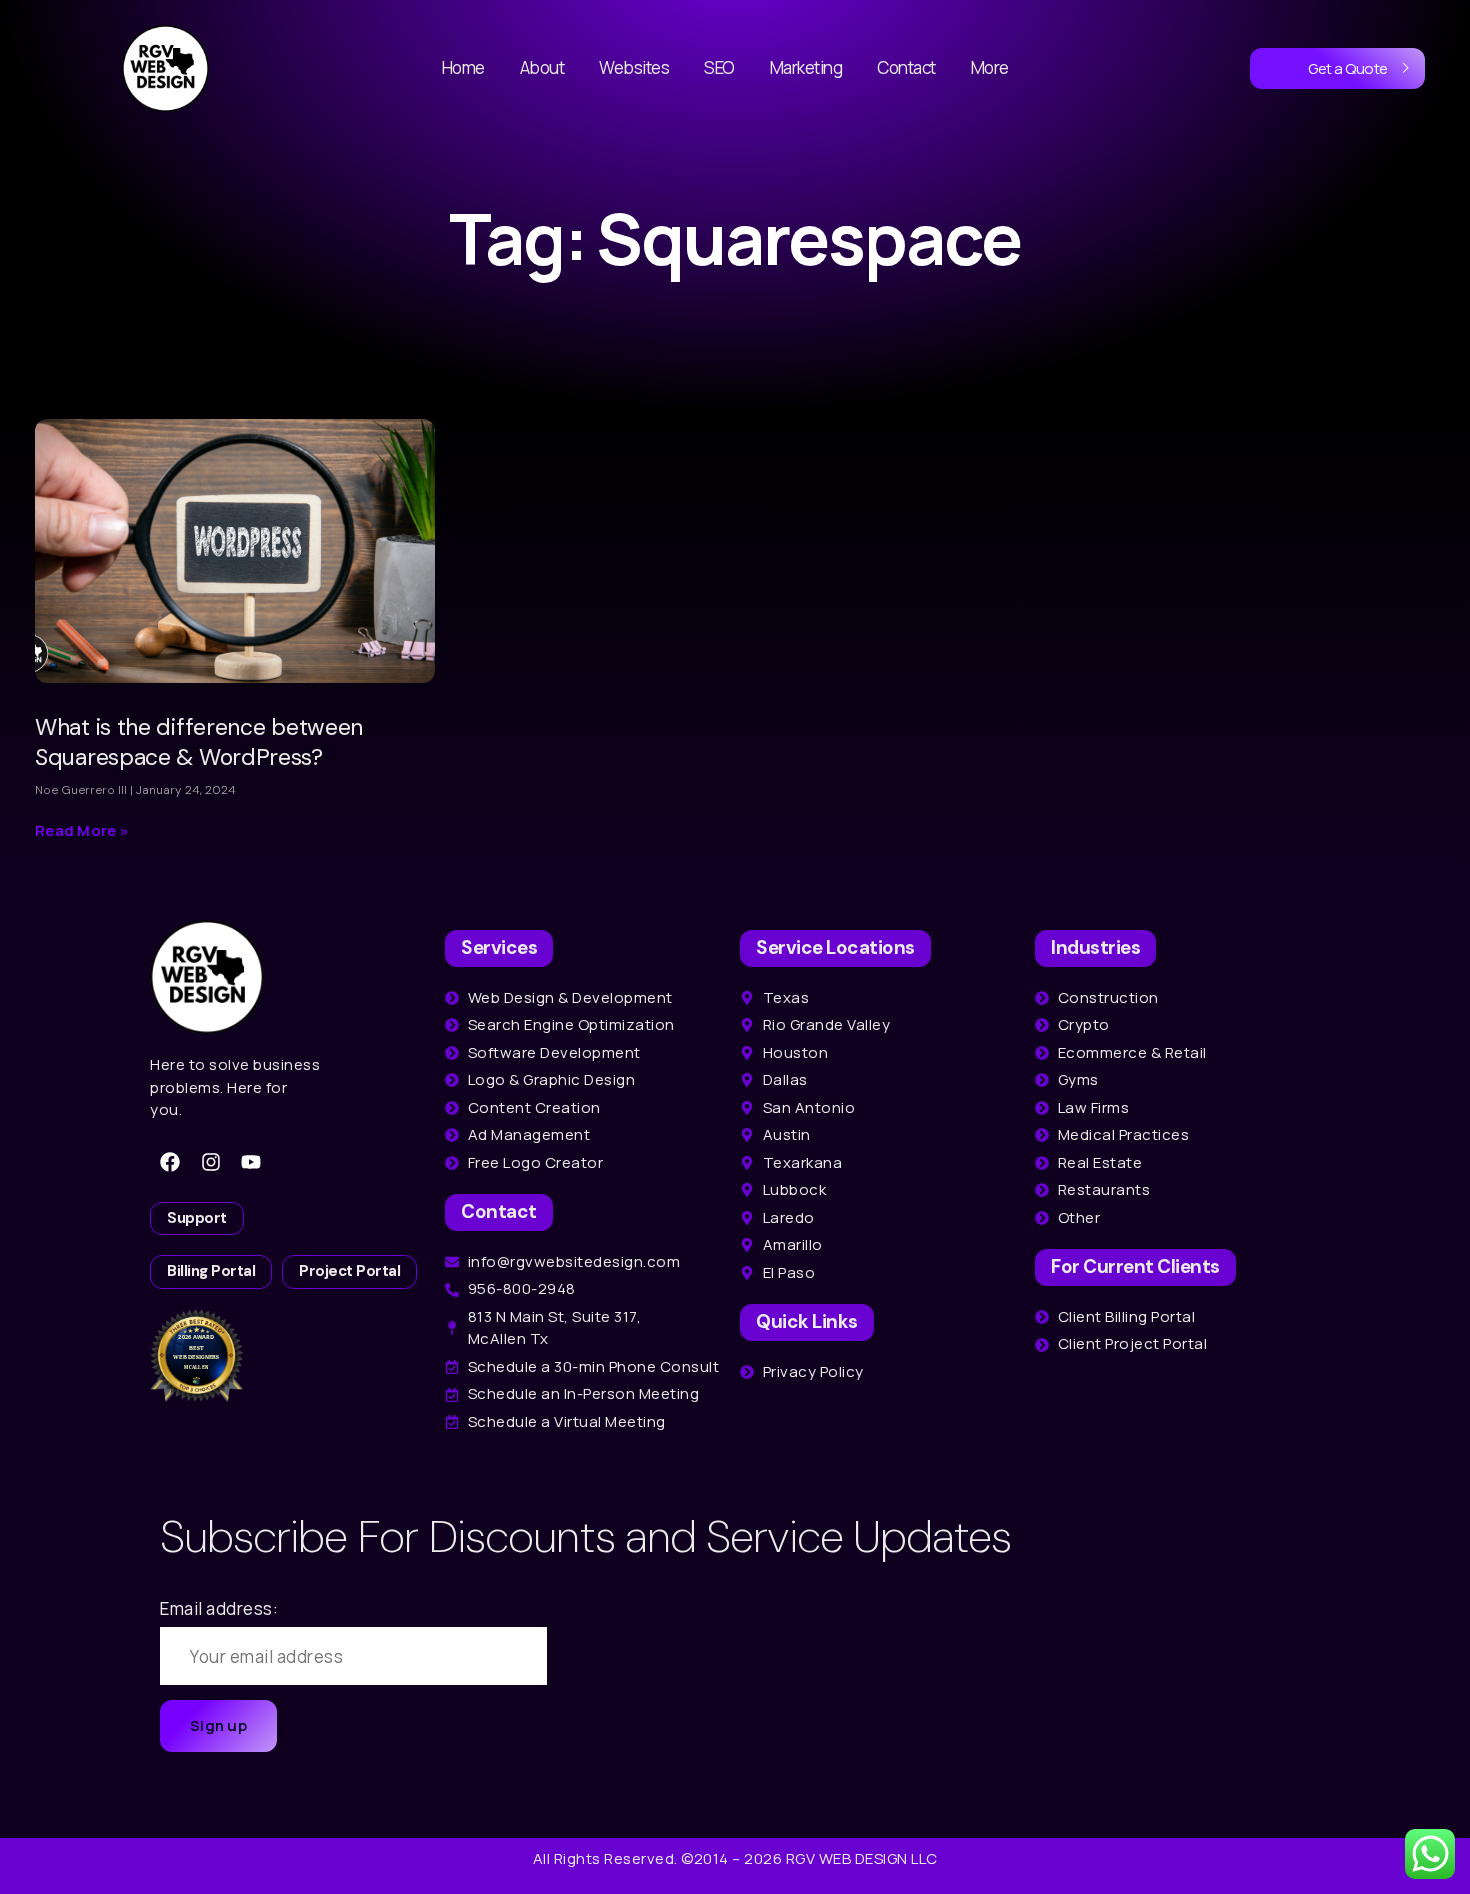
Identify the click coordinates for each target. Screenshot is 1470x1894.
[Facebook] (170, 1162)
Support (197, 1218)
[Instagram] (211, 1162)
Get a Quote (1348, 68)
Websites (634, 67)
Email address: (219, 1608)
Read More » (82, 830)
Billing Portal (211, 1271)
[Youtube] (251, 1162)
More (990, 67)
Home (463, 67)
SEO (719, 67)
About (542, 67)
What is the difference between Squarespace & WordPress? (199, 742)
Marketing (806, 67)
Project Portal (349, 1271)
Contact (906, 67)
